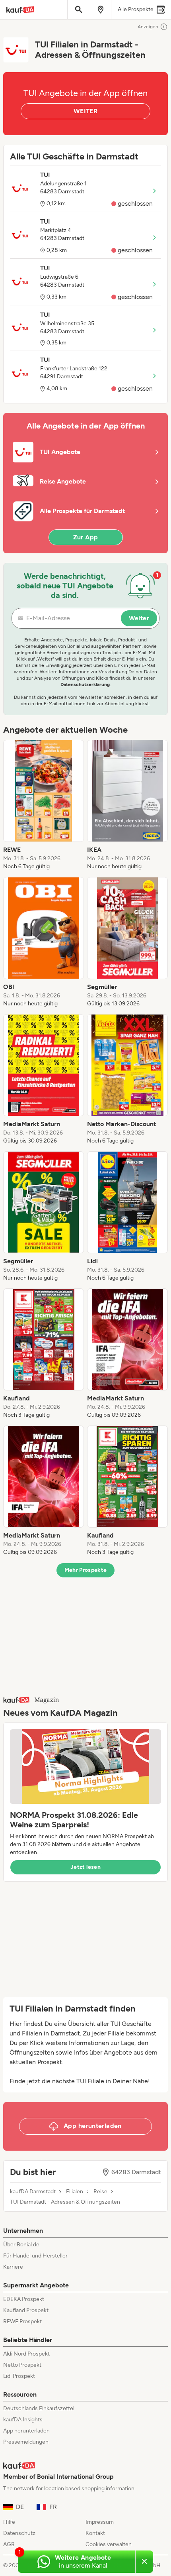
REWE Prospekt (22, 2321)
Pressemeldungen (26, 2442)
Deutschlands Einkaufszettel (39, 2408)
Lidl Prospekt (19, 2376)
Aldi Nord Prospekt (26, 2354)
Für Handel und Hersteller (35, 2256)
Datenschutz (19, 2533)
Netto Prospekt (22, 2365)
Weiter (139, 618)
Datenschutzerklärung (85, 684)
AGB (9, 2544)
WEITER (85, 111)
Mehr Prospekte (86, 1570)
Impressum (100, 2522)
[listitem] (44, 805)
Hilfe (9, 2522)
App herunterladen (26, 2431)
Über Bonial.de (21, 2245)
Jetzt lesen (85, 1867)
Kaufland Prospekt (26, 2310)
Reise (100, 2192)
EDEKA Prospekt (24, 2299)
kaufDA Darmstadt (33, 2192)
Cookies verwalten (109, 2544)
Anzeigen (148, 27)
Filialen (75, 2192)
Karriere (13, 2267)
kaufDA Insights (23, 2420)
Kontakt (95, 2533)
